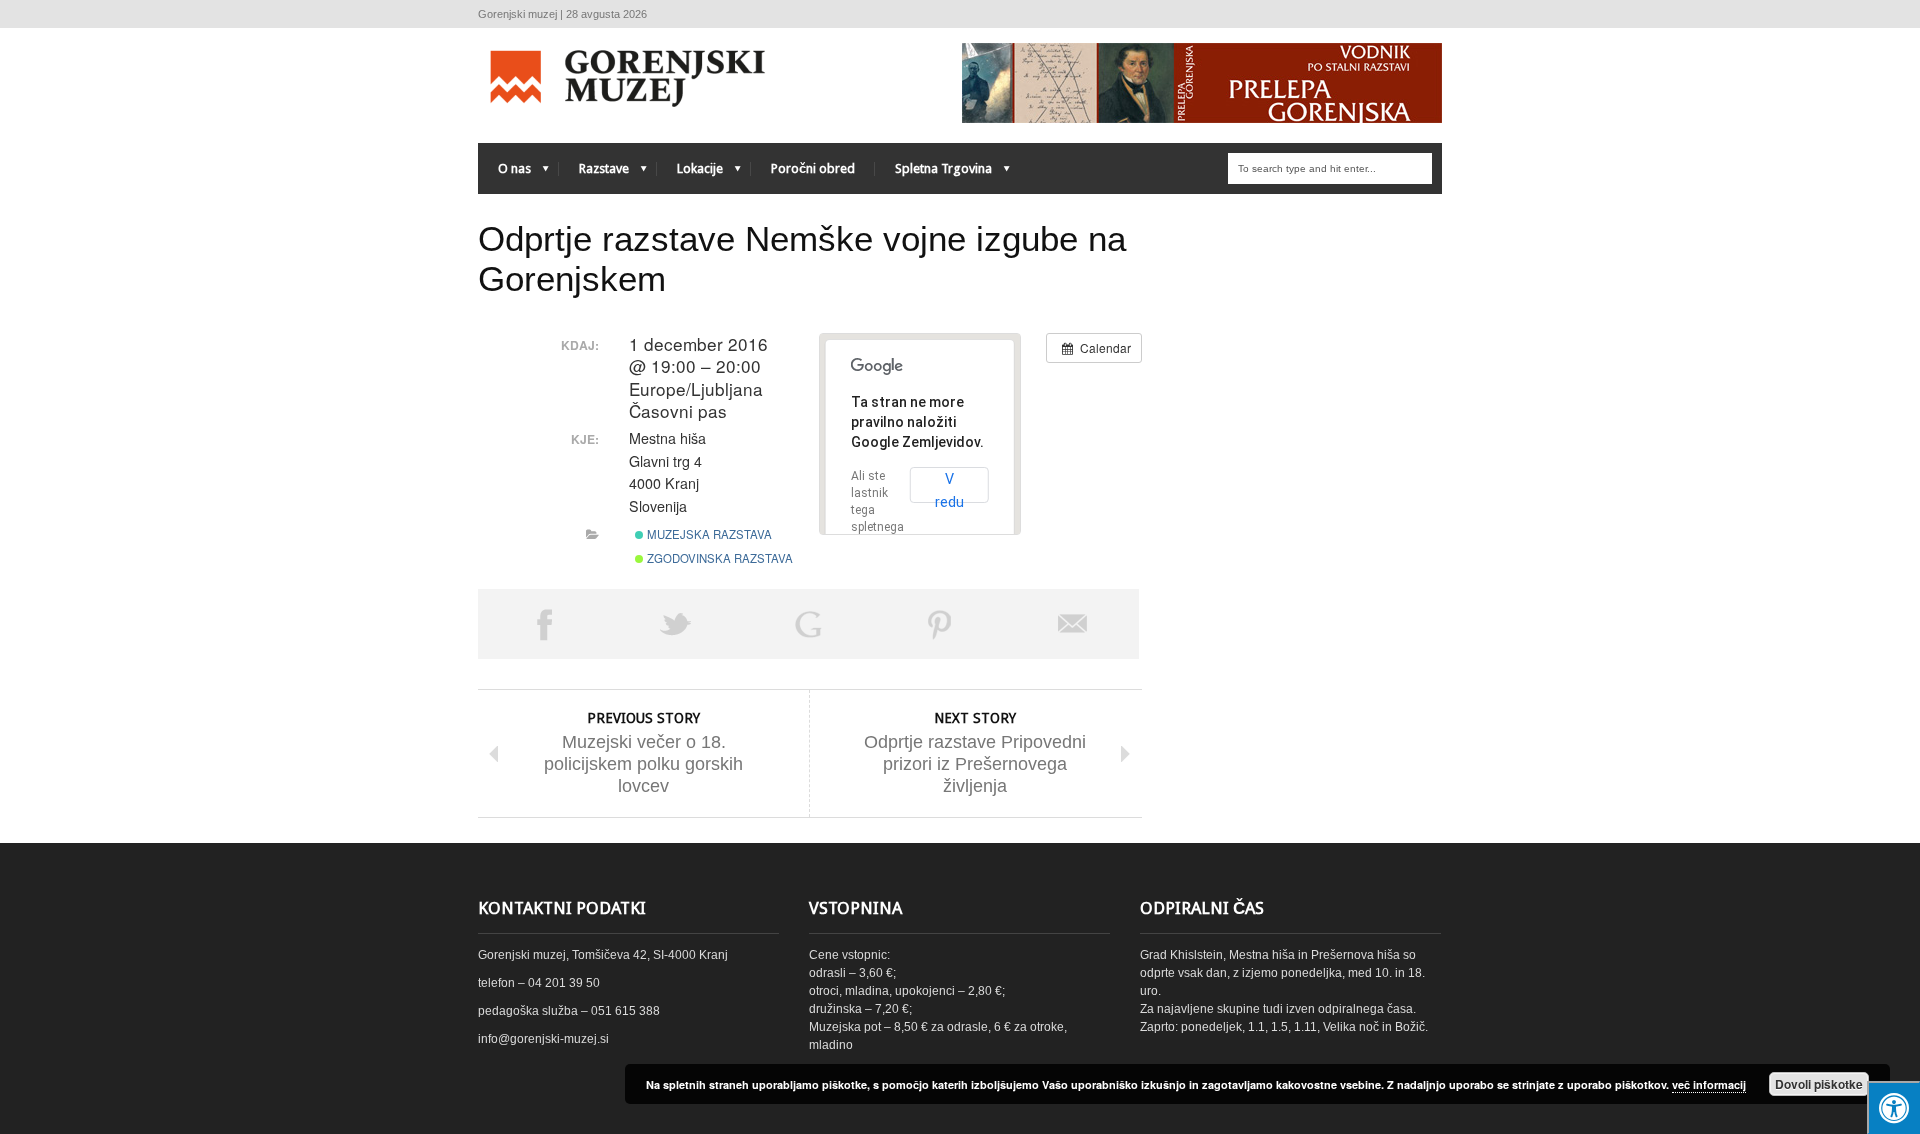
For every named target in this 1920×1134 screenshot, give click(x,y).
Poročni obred (813, 168)
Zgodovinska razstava (718, 558)
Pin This (940, 624)
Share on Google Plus (808, 624)
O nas (504, 173)
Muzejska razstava (708, 534)
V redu (949, 487)
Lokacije (690, 173)
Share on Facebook (544, 624)
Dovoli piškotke (1819, 1084)
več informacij (1709, 1084)
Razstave (594, 173)
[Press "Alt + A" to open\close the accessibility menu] (1893, 1107)
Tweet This (676, 624)
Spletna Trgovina (933, 173)
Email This (1073, 624)
